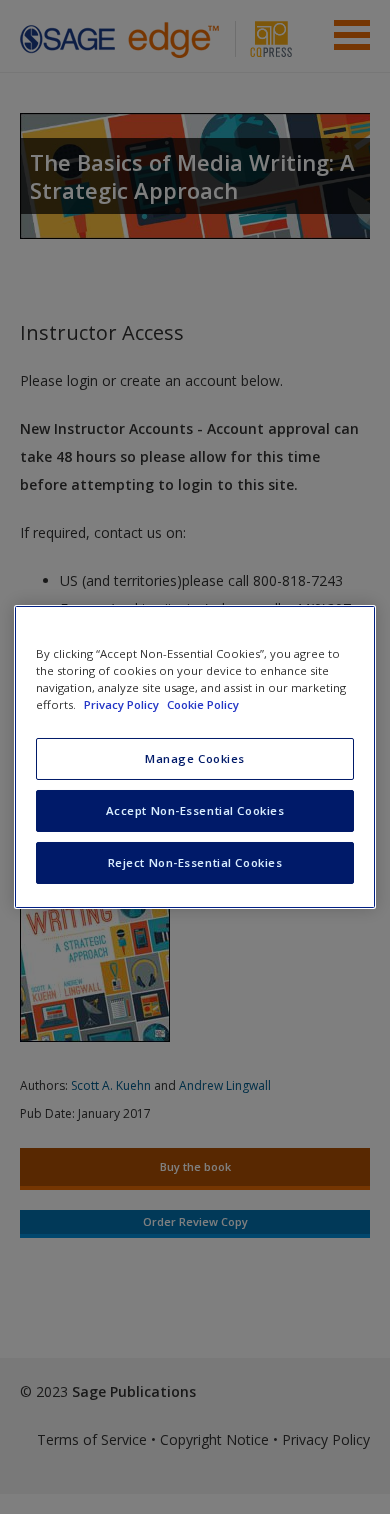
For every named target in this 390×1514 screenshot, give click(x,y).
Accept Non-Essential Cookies (195, 810)
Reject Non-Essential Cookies (195, 862)
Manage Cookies (195, 758)
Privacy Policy (123, 704)
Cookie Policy (203, 704)
